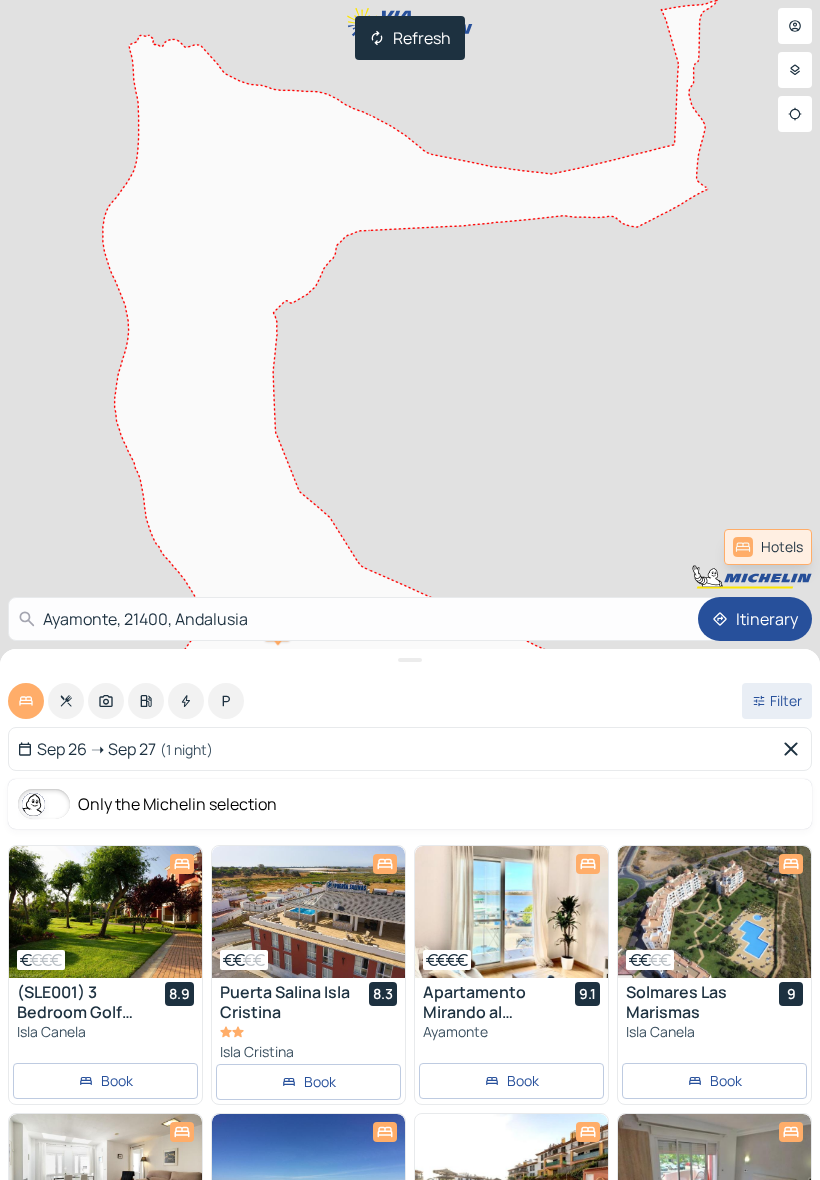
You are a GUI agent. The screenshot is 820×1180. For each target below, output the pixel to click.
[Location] (795, 114)
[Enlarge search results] (410, 660)
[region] (105, 912)
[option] (26, 701)
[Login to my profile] (795, 26)
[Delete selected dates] (795, 749)
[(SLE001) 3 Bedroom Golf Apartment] (105, 912)
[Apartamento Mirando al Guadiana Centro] (511, 912)
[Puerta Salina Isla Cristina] (308, 912)
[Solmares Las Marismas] (714, 912)
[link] (768, 547)
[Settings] (795, 70)
